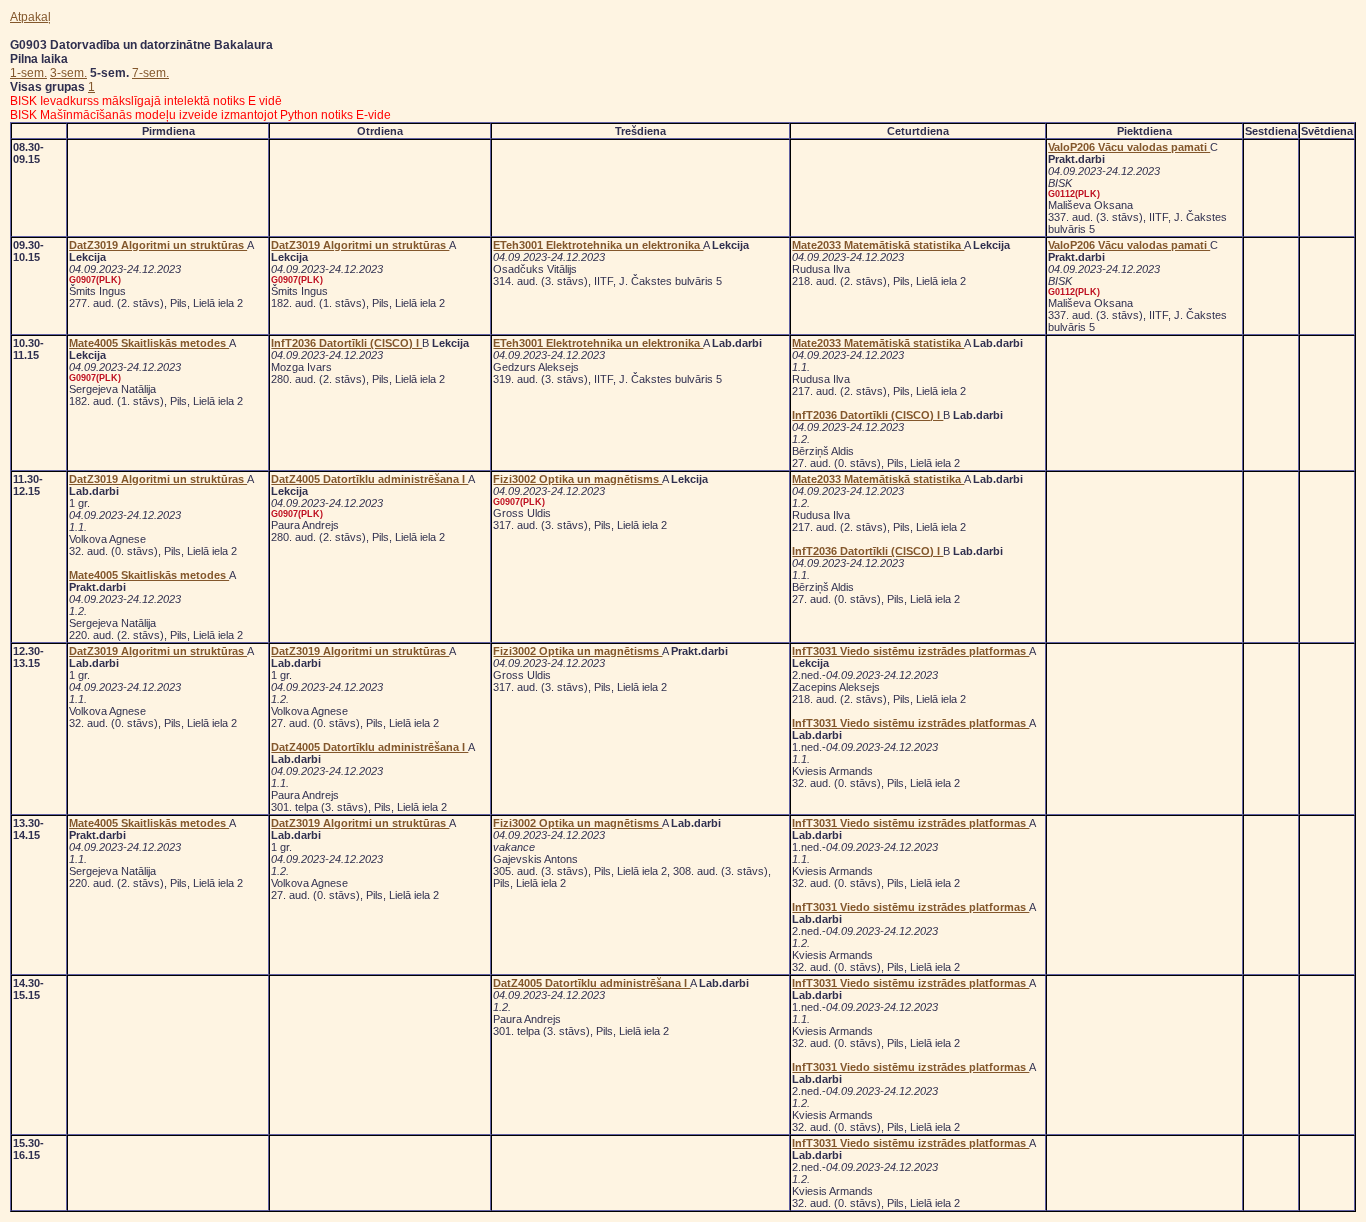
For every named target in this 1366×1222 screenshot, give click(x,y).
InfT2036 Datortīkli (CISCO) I (346, 343)
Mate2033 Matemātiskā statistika (878, 245)
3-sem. (68, 73)
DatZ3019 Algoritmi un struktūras (158, 245)
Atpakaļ (30, 17)
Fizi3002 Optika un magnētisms (577, 479)
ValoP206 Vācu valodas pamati (1129, 147)
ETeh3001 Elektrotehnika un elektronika (598, 245)
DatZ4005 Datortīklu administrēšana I (369, 479)
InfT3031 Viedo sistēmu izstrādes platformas (910, 651)
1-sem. (28, 73)
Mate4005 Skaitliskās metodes (149, 343)
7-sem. (150, 73)
